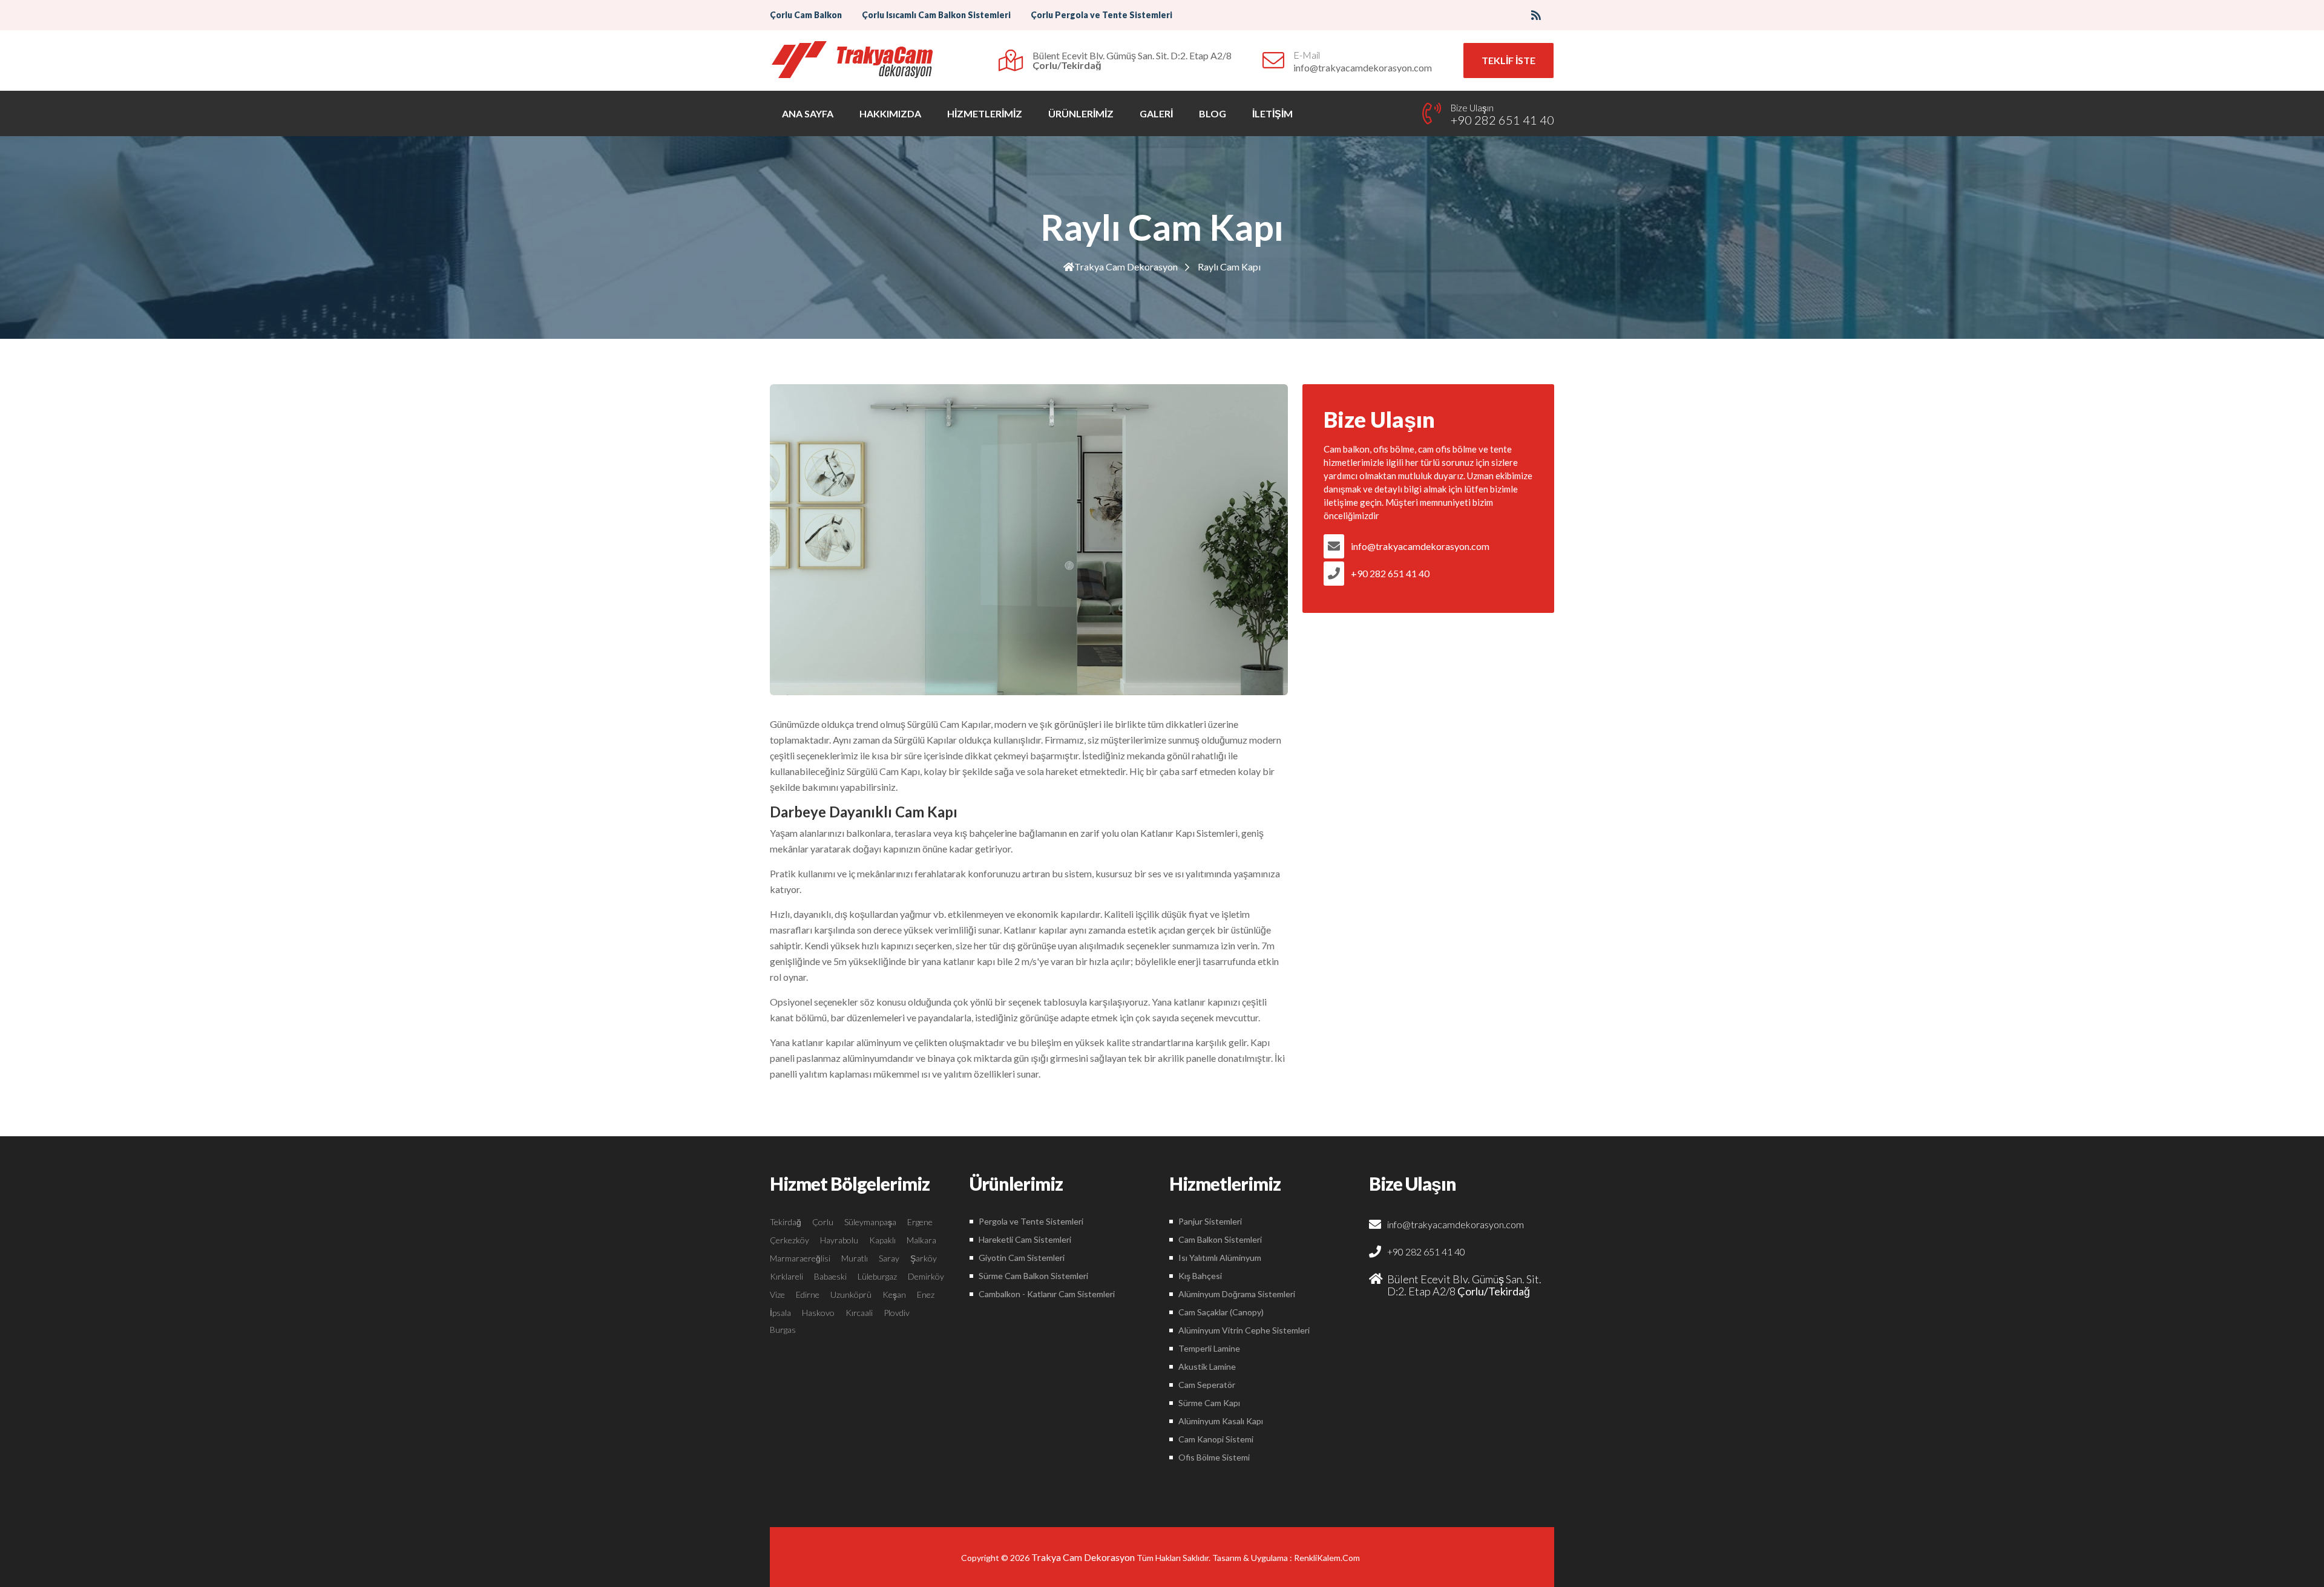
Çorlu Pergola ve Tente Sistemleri (1101, 15)
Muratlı (855, 1258)
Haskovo (818, 1313)
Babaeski (830, 1276)
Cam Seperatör (1207, 1385)
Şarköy (924, 1258)
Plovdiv (897, 1313)
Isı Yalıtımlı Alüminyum (1220, 1258)
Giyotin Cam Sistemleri (1022, 1258)
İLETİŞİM (1272, 113)
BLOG (1213, 113)
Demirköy (926, 1276)
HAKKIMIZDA (890, 113)
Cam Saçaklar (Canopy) (1221, 1312)
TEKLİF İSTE (1508, 60)
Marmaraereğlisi (800, 1258)
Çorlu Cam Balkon (806, 15)
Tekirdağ (786, 1222)
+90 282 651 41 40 (1390, 573)
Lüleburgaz (877, 1276)
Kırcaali (859, 1313)
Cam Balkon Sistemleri (1220, 1239)
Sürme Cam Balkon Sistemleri (1033, 1276)
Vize (777, 1294)
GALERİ (1156, 113)
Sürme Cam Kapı (1209, 1403)
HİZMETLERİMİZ (985, 113)
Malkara (921, 1240)
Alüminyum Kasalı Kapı (1221, 1421)
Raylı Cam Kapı (1229, 267)
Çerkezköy (789, 1240)
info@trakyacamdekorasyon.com (1420, 546)
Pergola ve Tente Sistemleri (1031, 1221)
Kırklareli (786, 1276)
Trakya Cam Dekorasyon (1126, 267)
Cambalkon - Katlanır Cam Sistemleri (1047, 1294)
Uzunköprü (851, 1294)
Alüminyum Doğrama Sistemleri (1237, 1294)
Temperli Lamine (1209, 1348)
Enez (926, 1294)
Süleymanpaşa (870, 1222)
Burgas (783, 1330)
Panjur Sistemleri (1210, 1221)
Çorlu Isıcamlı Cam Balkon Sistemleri (936, 15)
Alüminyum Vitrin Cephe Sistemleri (1244, 1330)
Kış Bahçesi (1200, 1276)
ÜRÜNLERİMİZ (1081, 113)
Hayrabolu (839, 1240)
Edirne (808, 1294)
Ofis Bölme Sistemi (1214, 1457)
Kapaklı (882, 1240)
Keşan (894, 1294)
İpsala (780, 1313)
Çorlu (823, 1222)
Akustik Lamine (1207, 1366)
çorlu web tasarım (1329, 1558)
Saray (889, 1258)
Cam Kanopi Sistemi (1216, 1439)
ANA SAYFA (808, 113)
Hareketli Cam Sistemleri (1025, 1239)
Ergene (920, 1222)
